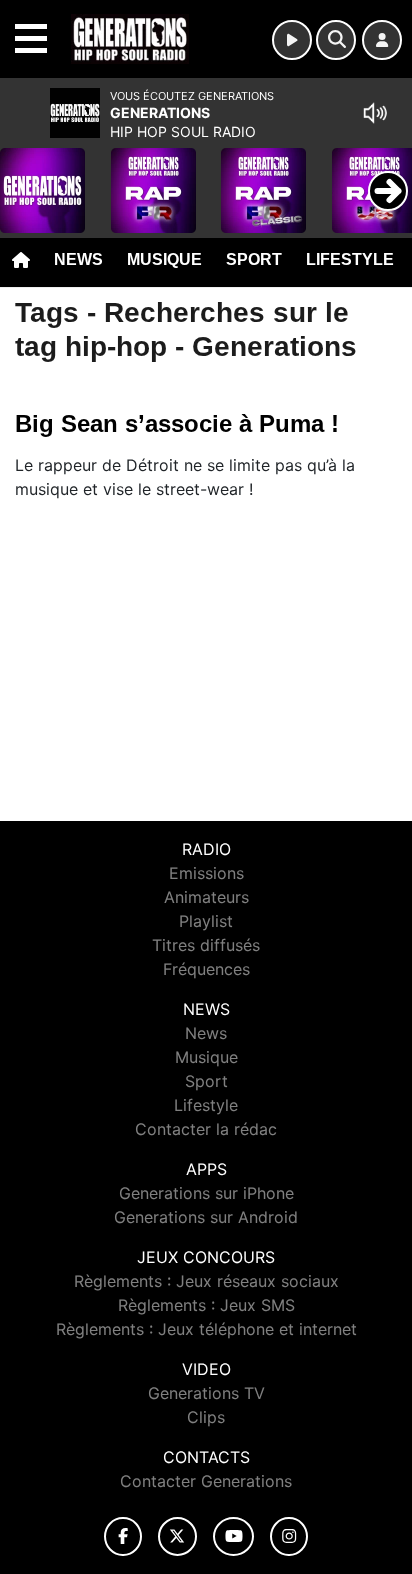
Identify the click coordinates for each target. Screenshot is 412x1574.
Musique (164, 259)
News (78, 259)
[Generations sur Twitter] (177, 1536)
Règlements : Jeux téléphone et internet (206, 1329)
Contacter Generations (206, 1481)
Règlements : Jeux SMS (206, 1305)
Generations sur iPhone (206, 1193)
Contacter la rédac (206, 1129)
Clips (206, 1417)
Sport (254, 259)
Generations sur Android (206, 1217)
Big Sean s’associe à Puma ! (177, 423)
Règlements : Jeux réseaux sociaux (206, 1281)
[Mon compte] (382, 40)
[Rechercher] (336, 40)
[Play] (26, 176)
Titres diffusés (206, 945)
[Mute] (375, 113)
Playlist (206, 921)
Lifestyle (350, 259)
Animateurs (206, 897)
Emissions (206, 873)
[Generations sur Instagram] (289, 1536)
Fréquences (206, 969)
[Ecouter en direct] (292, 40)
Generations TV (206, 1393)
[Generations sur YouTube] (233, 1536)
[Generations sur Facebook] (123, 1536)
